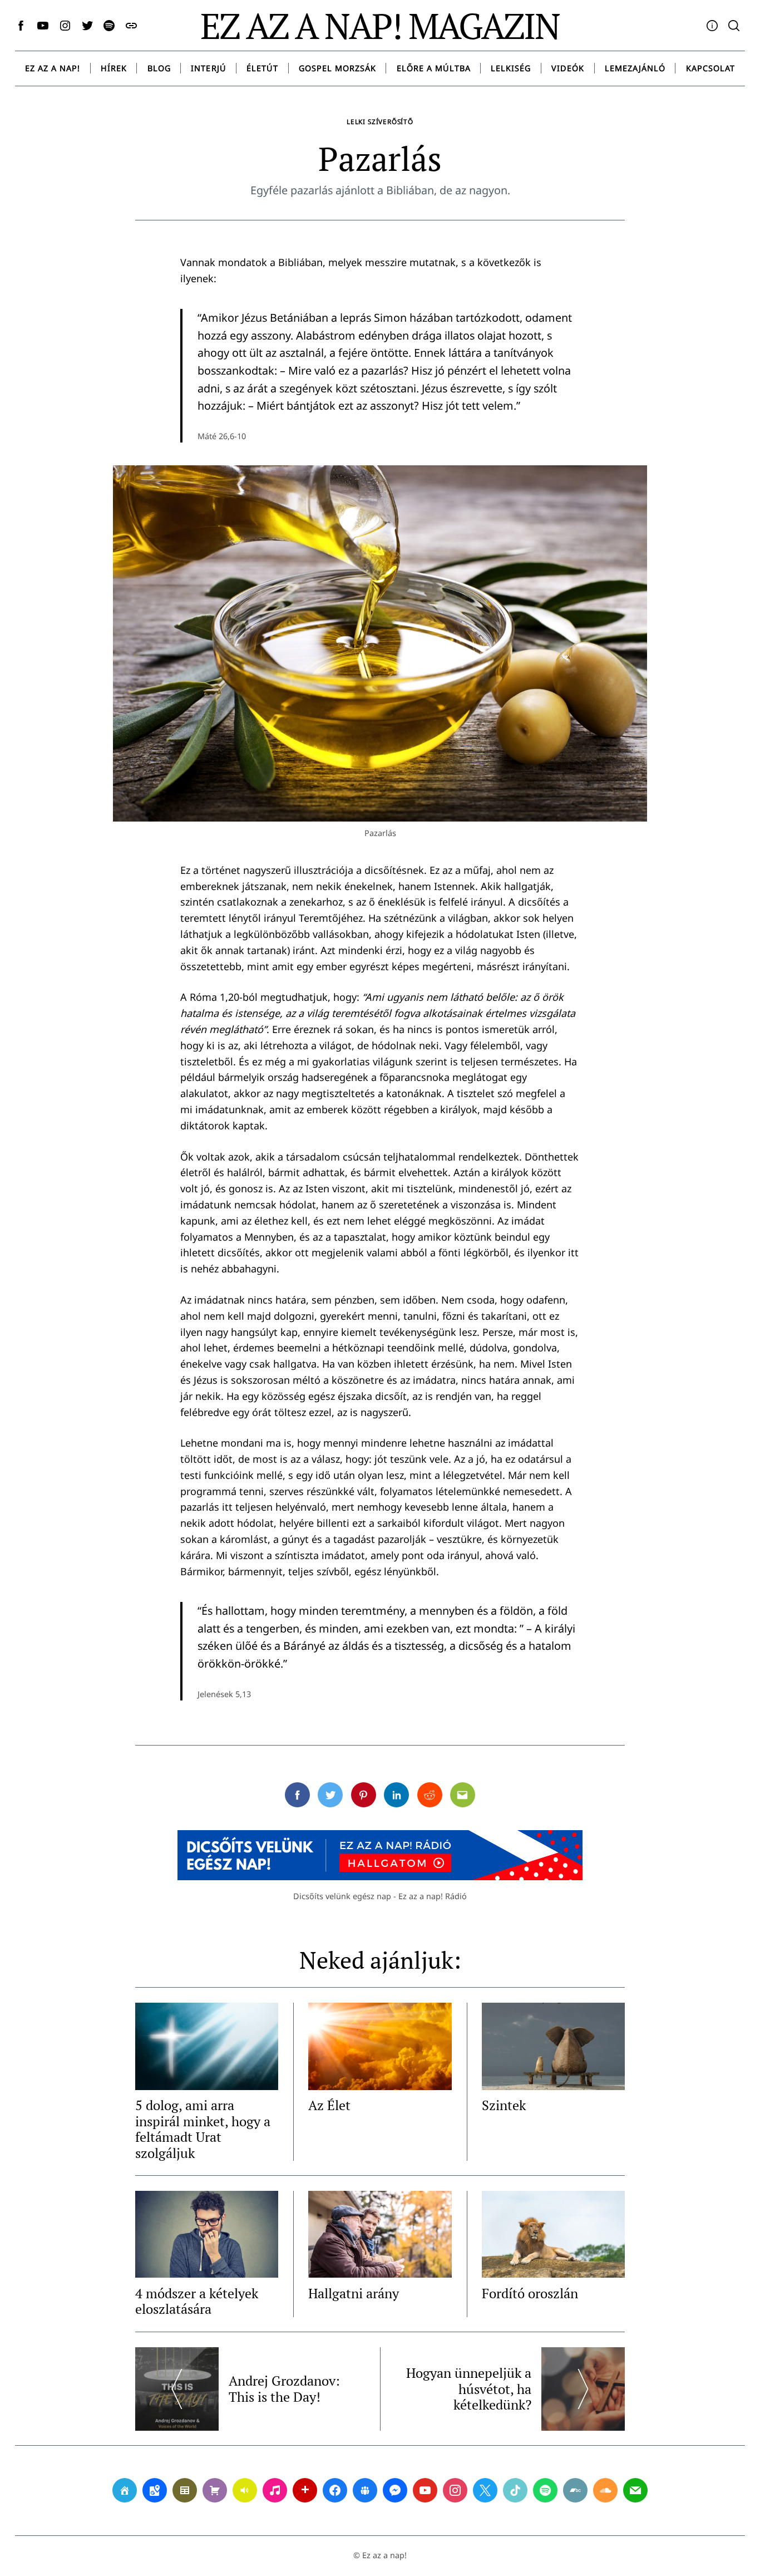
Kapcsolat (710, 68)
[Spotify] (545, 2490)
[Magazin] (185, 2490)
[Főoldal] (125, 2490)
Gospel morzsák (337, 68)
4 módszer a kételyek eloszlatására (197, 2301)
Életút (262, 68)
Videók (568, 68)
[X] (485, 2490)
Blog (159, 68)
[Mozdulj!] (305, 2490)
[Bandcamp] (575, 2490)
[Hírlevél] (635, 2490)
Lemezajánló (635, 68)
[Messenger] (395, 2490)
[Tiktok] (515, 2490)
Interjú (208, 68)
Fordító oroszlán (530, 2293)
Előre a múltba (434, 68)
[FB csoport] (365, 2490)
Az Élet (329, 2105)
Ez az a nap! (53, 68)
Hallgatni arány (354, 2293)
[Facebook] (335, 2490)
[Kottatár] (275, 2490)
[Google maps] (155, 2490)
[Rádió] (245, 2490)
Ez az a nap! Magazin (380, 26)
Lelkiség (511, 68)
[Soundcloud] (605, 2490)
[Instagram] (455, 2490)
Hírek (114, 68)
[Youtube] (425, 2490)
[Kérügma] (215, 2490)
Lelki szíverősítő (380, 121)
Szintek (504, 2105)
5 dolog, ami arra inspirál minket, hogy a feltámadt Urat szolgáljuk (203, 2129)
